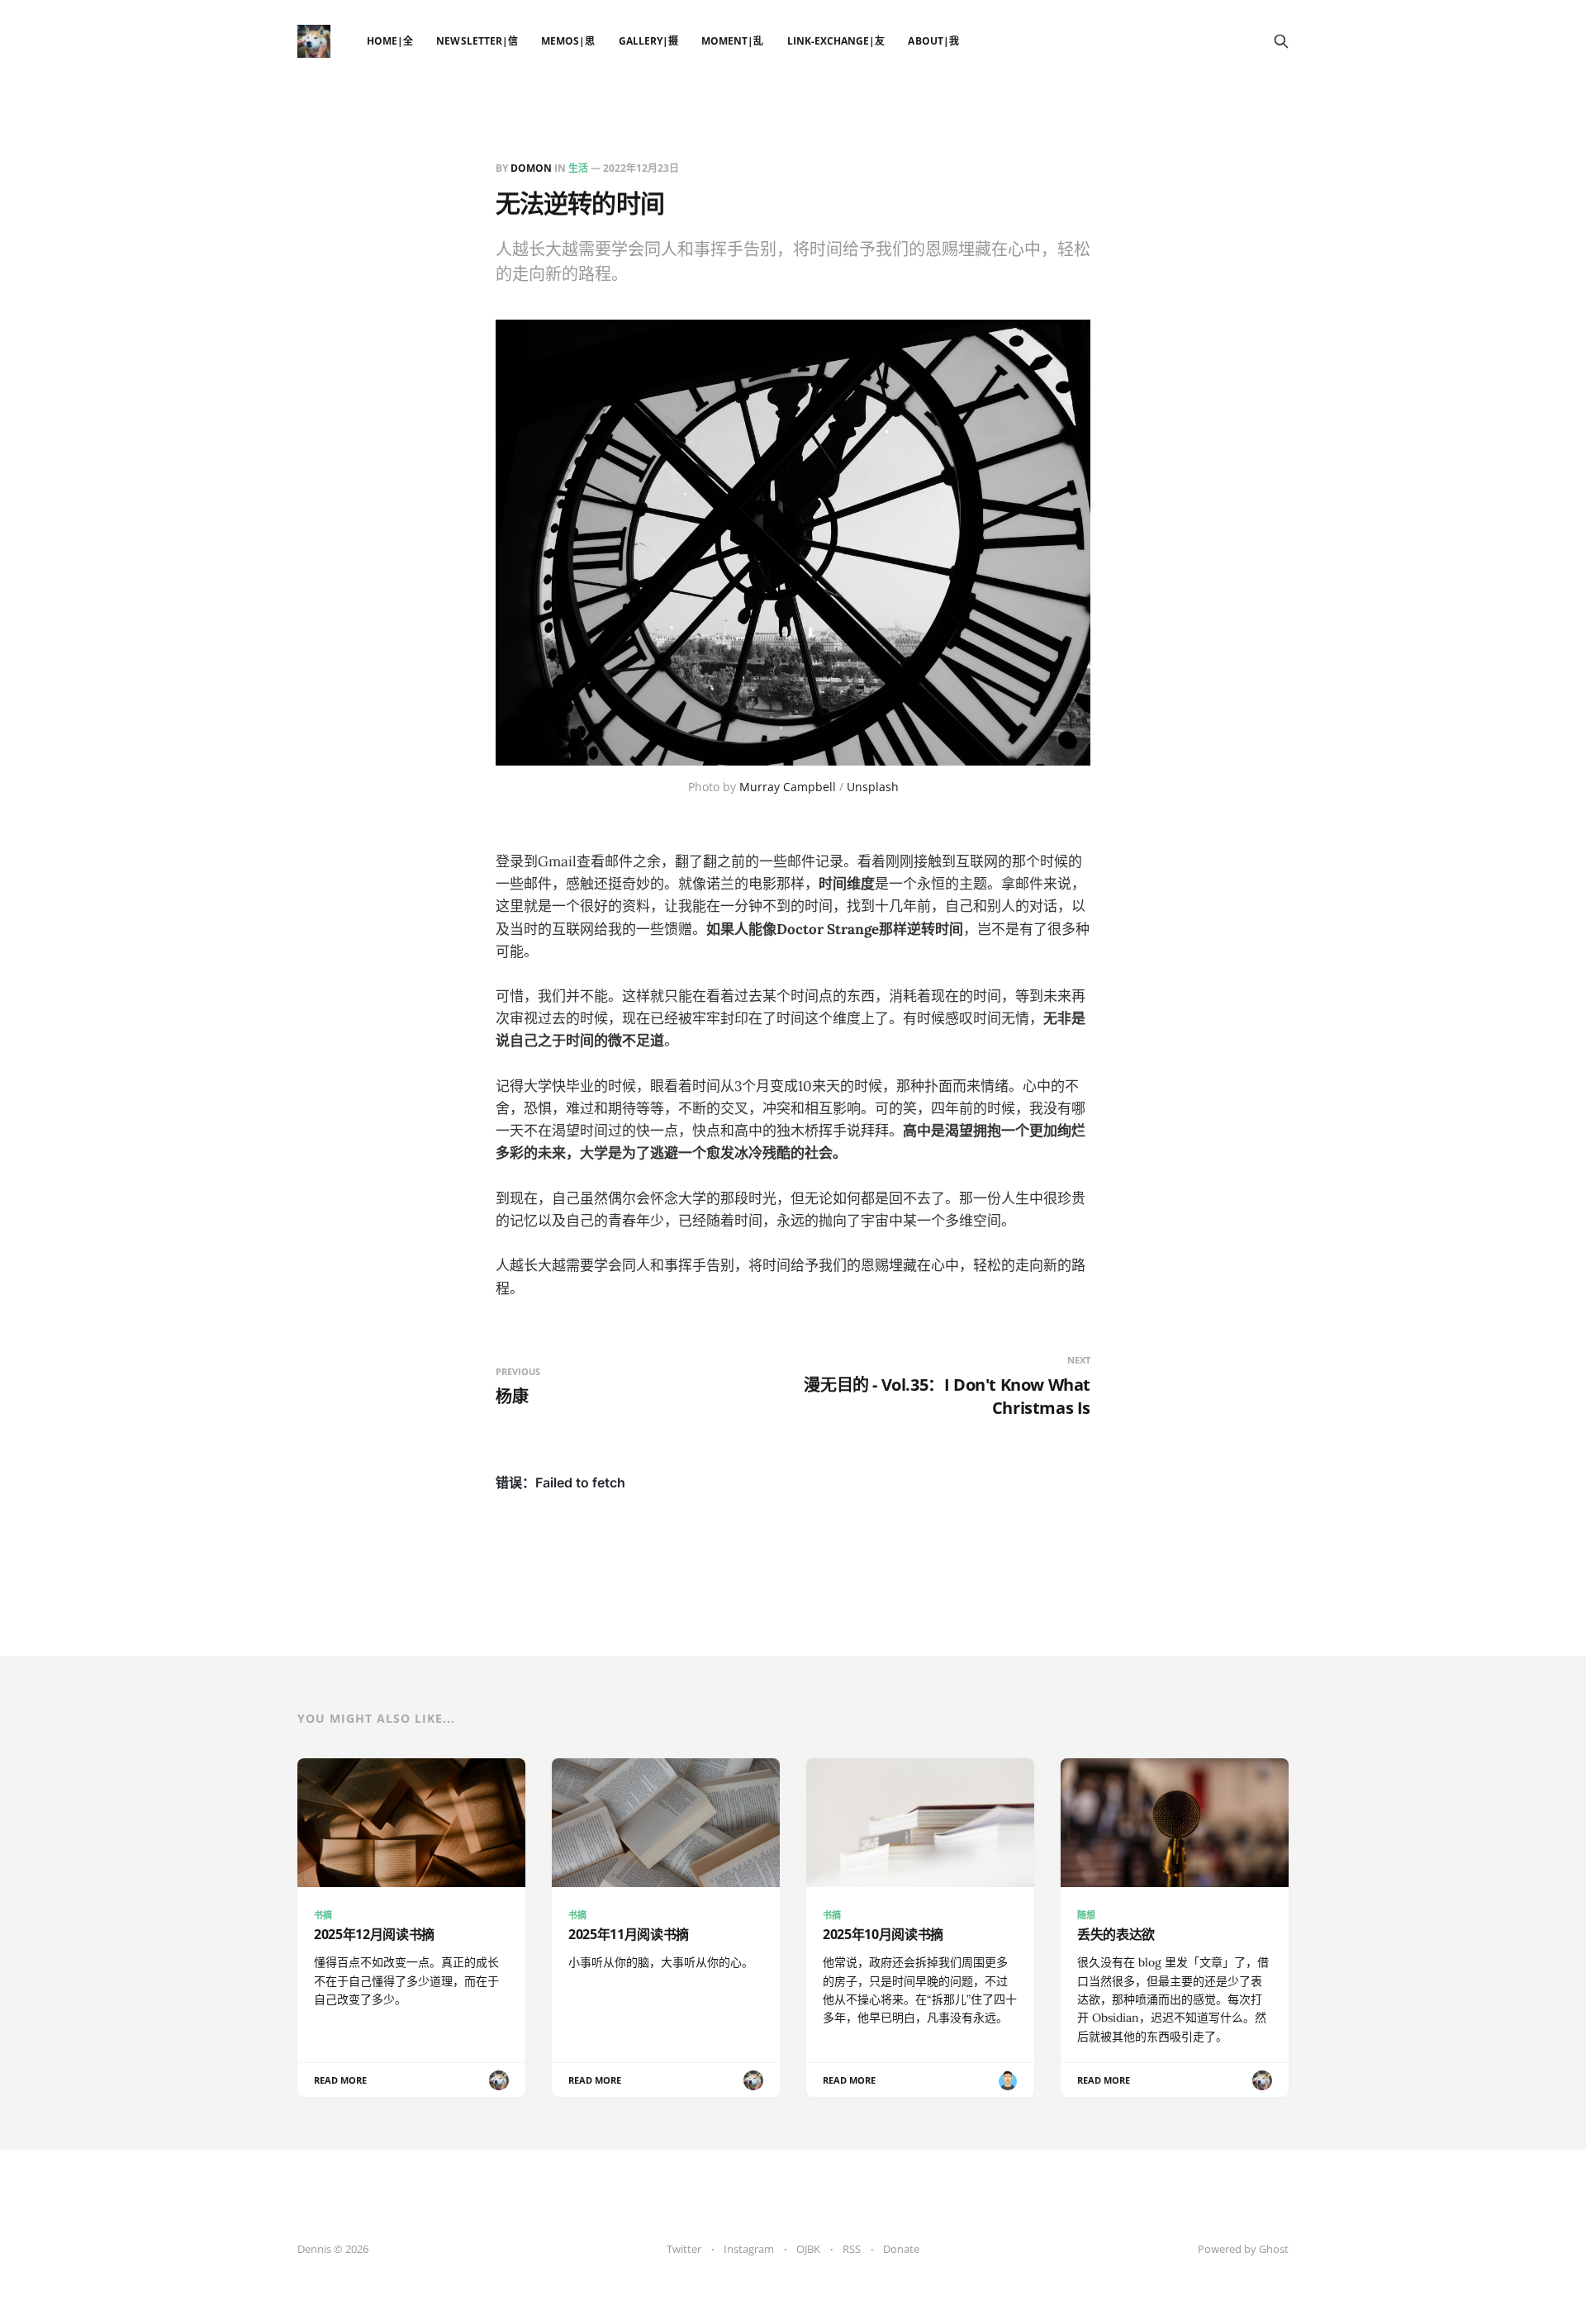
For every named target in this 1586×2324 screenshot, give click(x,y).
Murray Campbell (788, 787)
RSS (852, 2249)
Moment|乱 (732, 41)
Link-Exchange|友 (836, 41)
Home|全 (390, 41)
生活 (578, 168)
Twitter (684, 2249)
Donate (901, 2249)
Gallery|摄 (649, 41)
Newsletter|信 (477, 41)
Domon (531, 168)
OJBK (808, 2249)
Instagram (749, 2249)
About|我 (933, 41)
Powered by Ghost (1243, 2249)
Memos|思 (568, 41)
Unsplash (873, 787)
